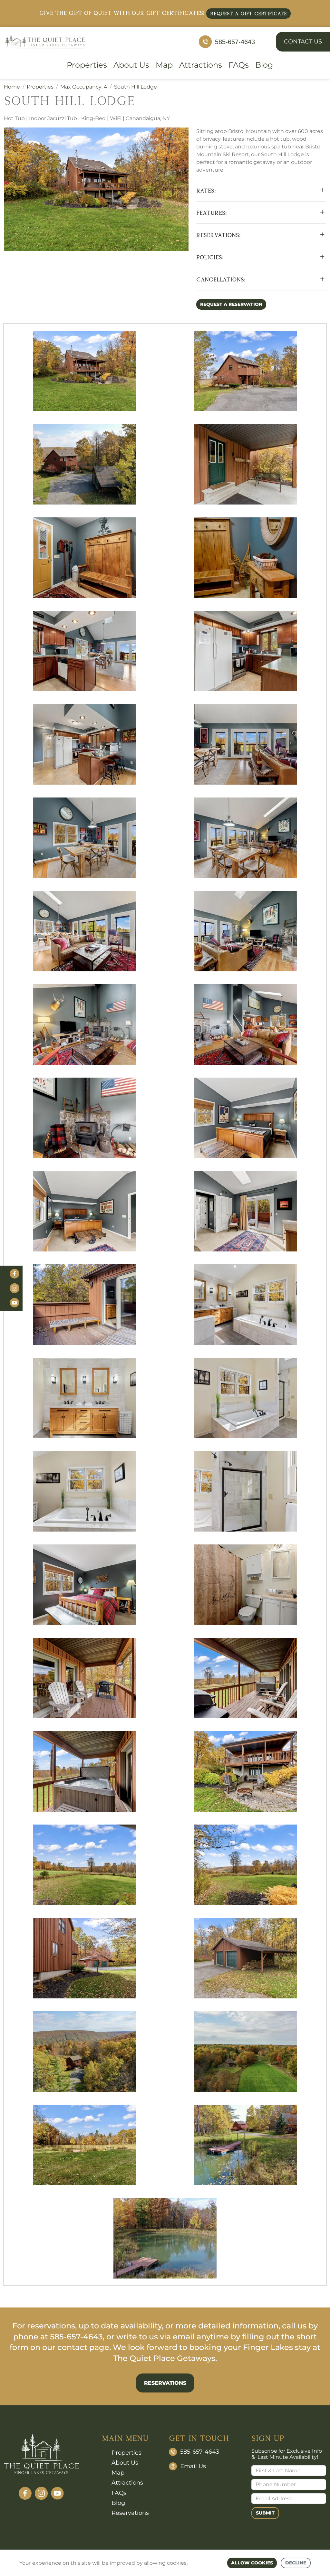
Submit (265, 2513)
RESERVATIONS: (218, 235)
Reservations (165, 2383)
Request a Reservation (231, 304)
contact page (83, 2347)
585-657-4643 (235, 42)
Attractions (201, 65)
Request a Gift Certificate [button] (248, 13)
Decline (296, 2563)
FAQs (239, 65)
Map (164, 65)
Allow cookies (252, 2563)
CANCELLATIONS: (221, 279)
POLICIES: (210, 257)
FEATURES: (212, 213)
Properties (87, 65)
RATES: (206, 190)
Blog (264, 65)
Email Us (193, 2466)
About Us (131, 65)
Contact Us (303, 42)
